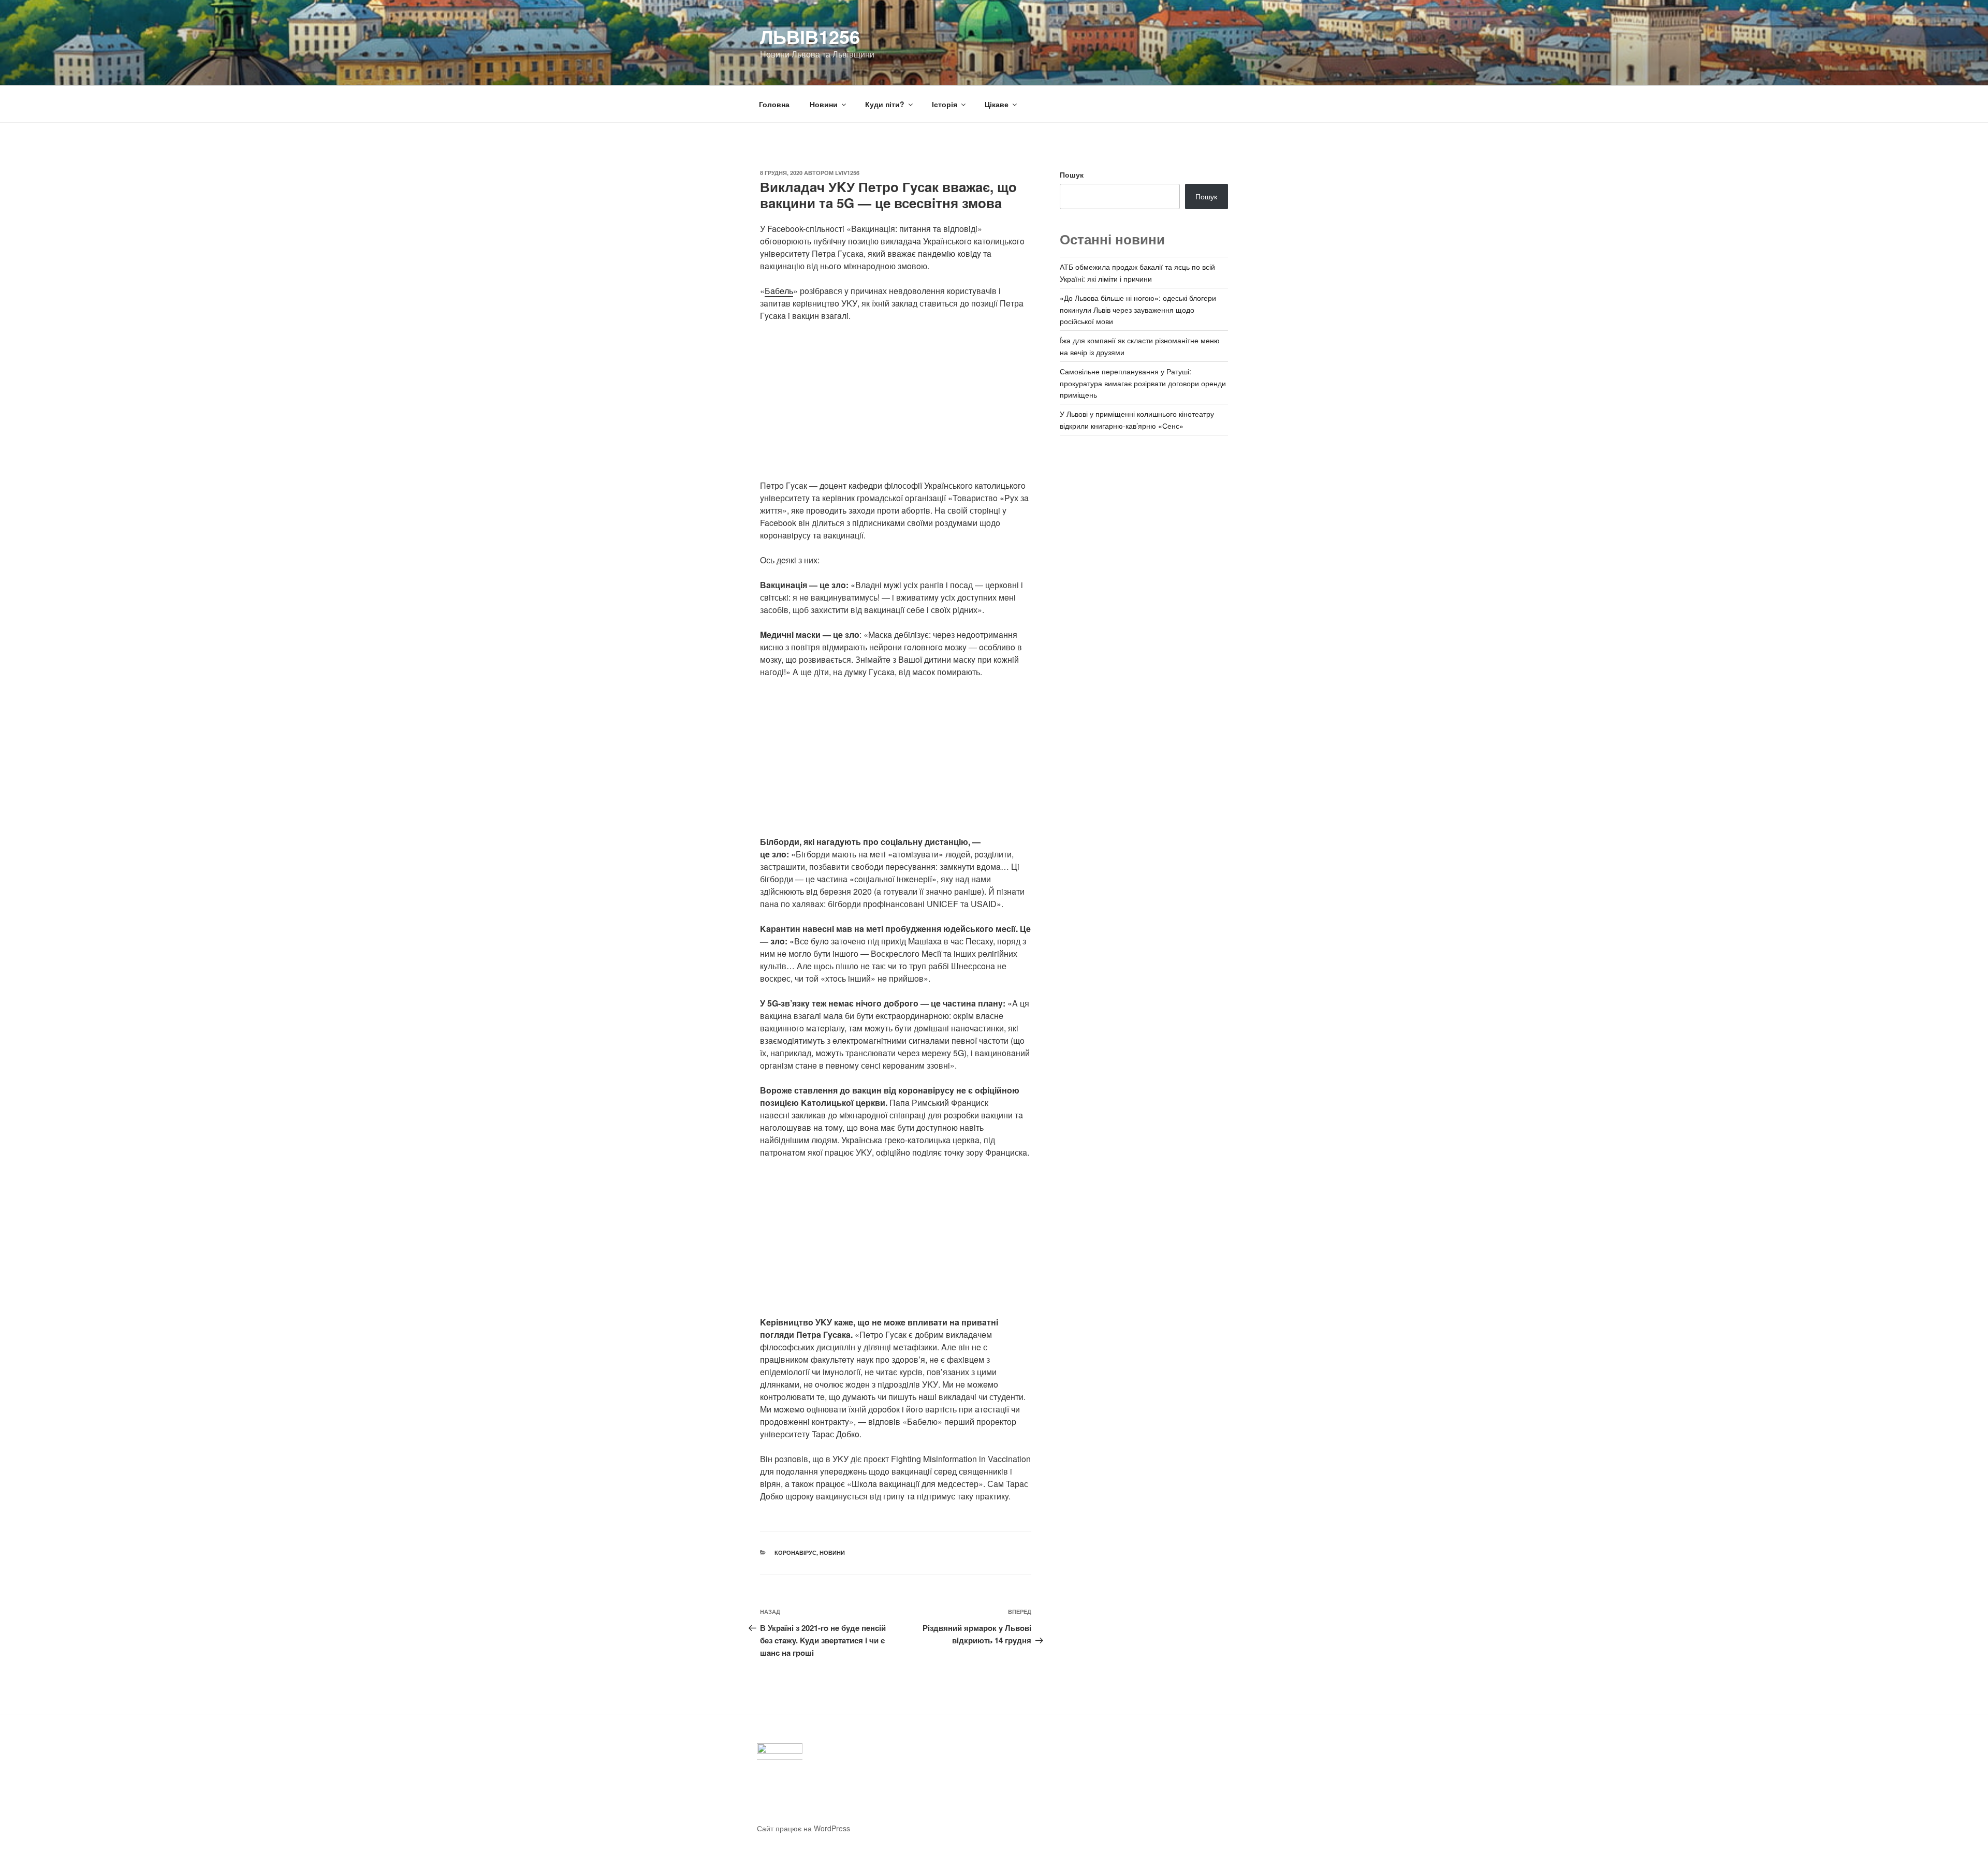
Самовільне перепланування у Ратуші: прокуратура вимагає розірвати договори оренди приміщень (1143, 383)
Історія (945, 104)
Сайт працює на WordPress (803, 1828)
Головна (774, 104)
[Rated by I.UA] (780, 1751)
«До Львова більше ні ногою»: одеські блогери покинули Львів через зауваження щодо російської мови (1138, 309)
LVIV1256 (847, 173)
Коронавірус (795, 1552)
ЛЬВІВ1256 (810, 36)
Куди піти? (885, 104)
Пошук (1072, 174)
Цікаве (997, 104)
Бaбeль (779, 291)
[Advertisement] (896, 407)
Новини (824, 104)
